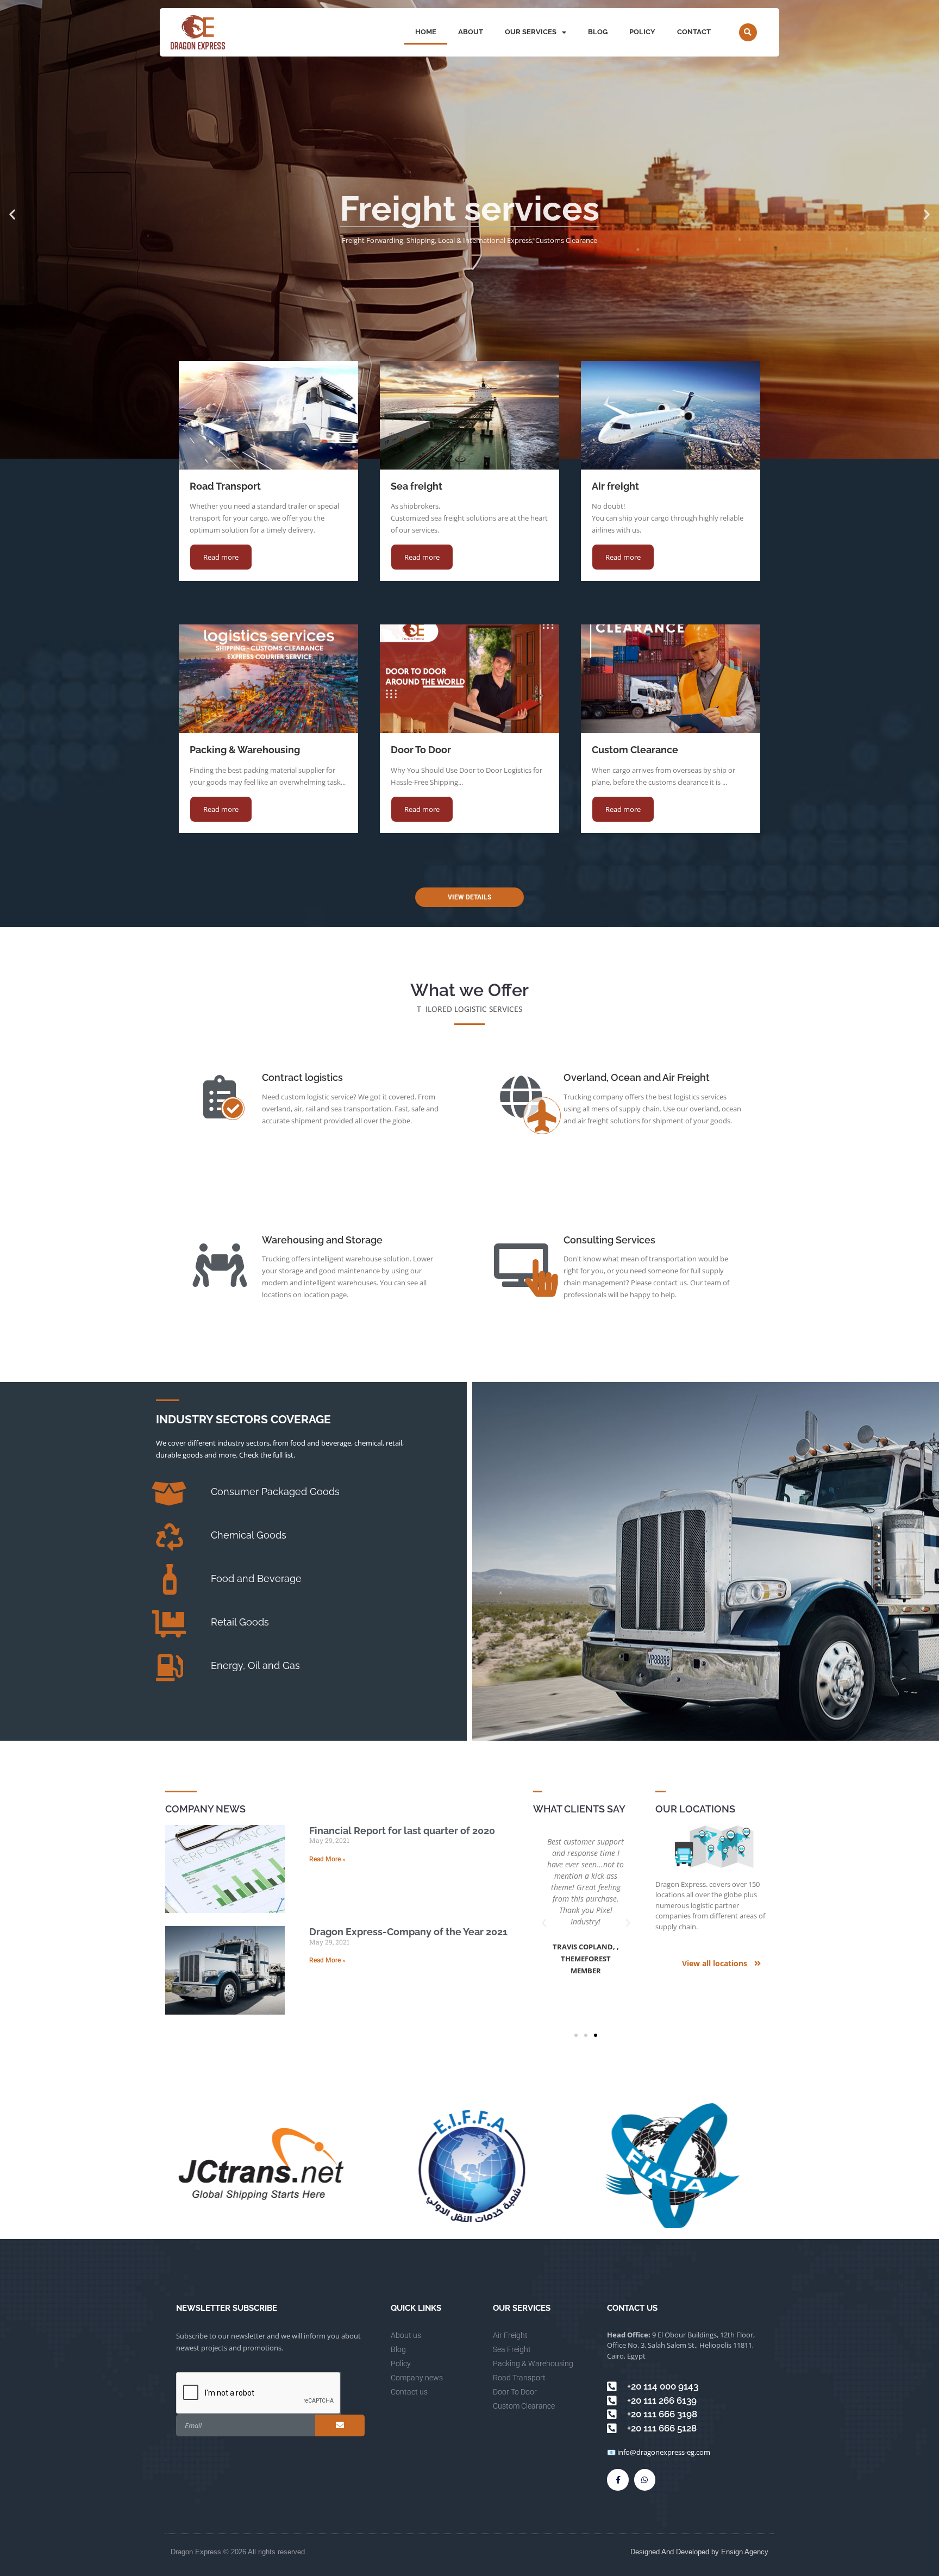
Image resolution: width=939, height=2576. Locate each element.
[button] (748, 32)
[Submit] (340, 2425)
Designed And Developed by (676, 2552)
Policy (642, 32)
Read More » (327, 1859)
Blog (598, 32)
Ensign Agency (745, 2552)
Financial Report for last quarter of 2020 (402, 1831)
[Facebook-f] (618, 2480)
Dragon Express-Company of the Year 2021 (408, 1932)
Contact (694, 32)
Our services (531, 32)
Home (426, 32)
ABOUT (471, 32)
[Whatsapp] (645, 2480)
